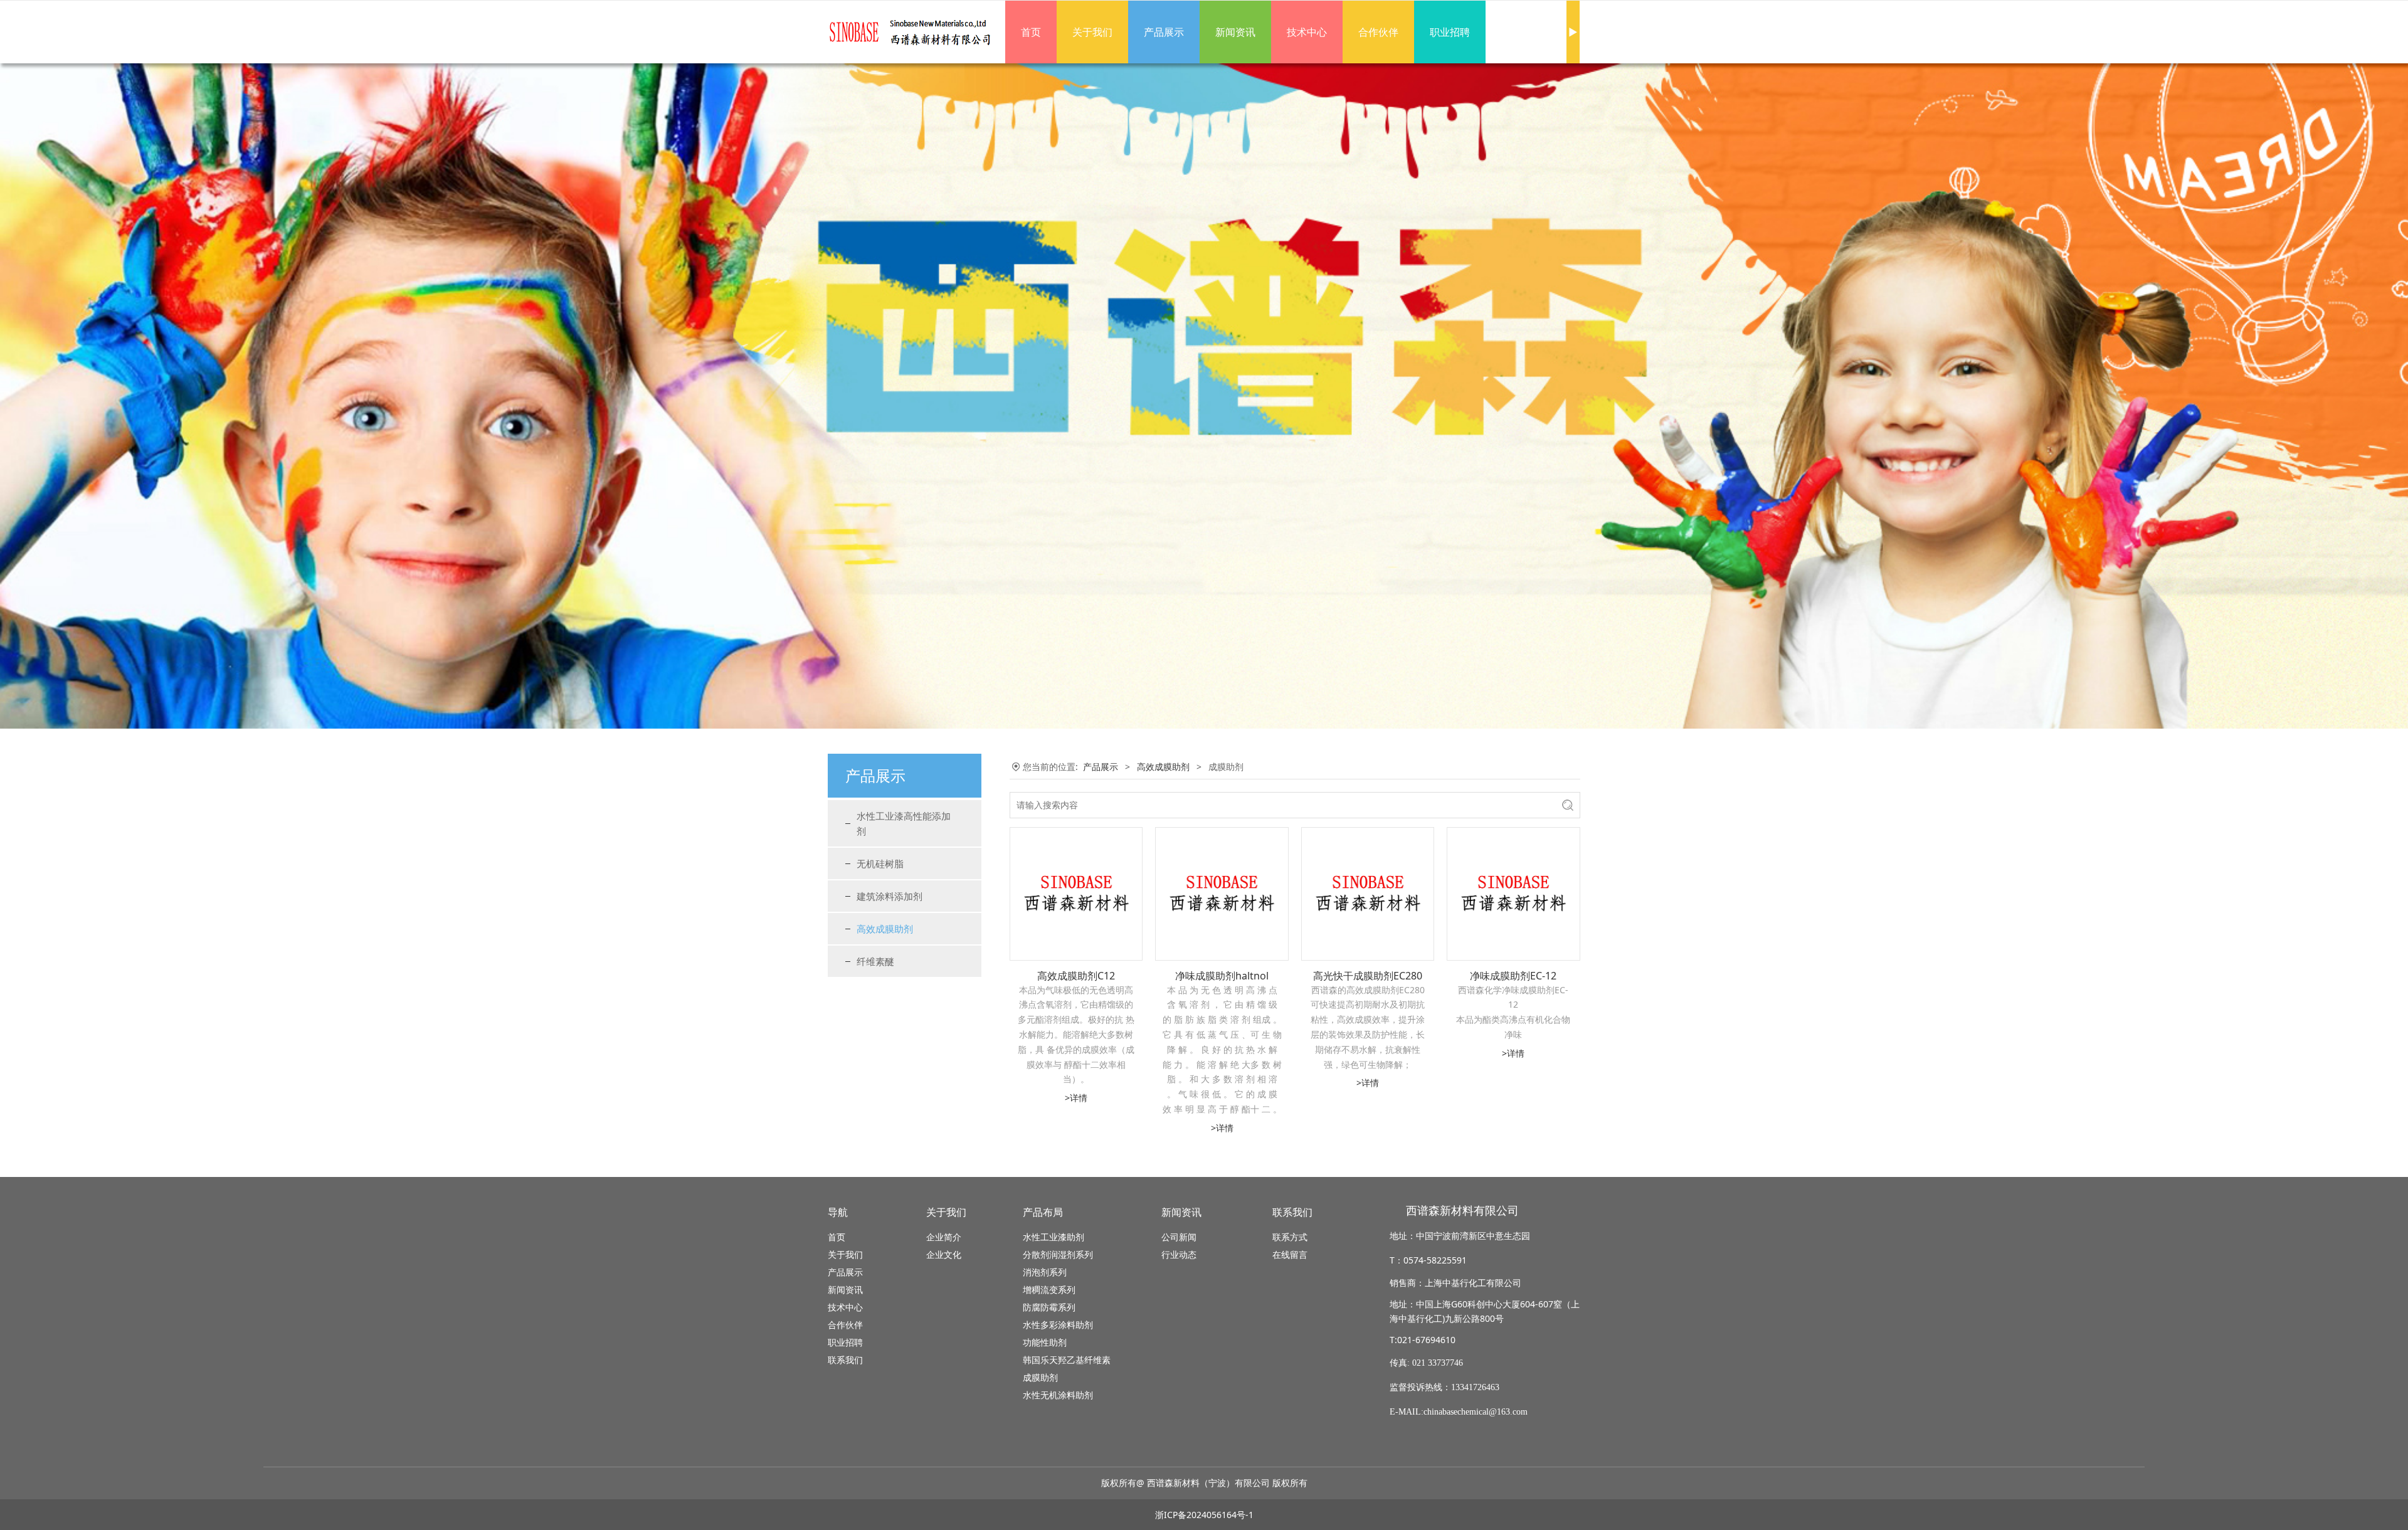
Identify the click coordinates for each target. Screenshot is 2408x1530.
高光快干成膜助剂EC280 (1368, 976)
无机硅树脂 (880, 863)
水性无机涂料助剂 (1058, 1395)
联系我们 (845, 1360)
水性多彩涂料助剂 (1058, 1325)
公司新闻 (1179, 1237)
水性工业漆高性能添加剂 (904, 823)
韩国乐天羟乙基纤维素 (1067, 1360)
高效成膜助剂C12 (1076, 976)
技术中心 (1307, 32)
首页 (1031, 32)
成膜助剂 (1040, 1377)
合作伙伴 (1378, 32)
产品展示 (1164, 32)
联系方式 (1290, 1237)
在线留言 (1290, 1254)
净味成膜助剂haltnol (1222, 976)
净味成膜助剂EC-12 (1513, 976)
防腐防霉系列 (1049, 1307)
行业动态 (1179, 1254)
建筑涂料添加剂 (890, 896)
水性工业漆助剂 (1053, 1237)
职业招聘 (1450, 32)
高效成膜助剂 (885, 929)
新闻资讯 (1235, 32)
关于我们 (1092, 32)
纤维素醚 (875, 961)
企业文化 (944, 1254)
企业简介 (944, 1237)
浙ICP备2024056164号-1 (1204, 1515)
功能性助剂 (1045, 1342)
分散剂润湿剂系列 (1058, 1254)
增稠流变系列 (1049, 1290)
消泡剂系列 (1045, 1272)
